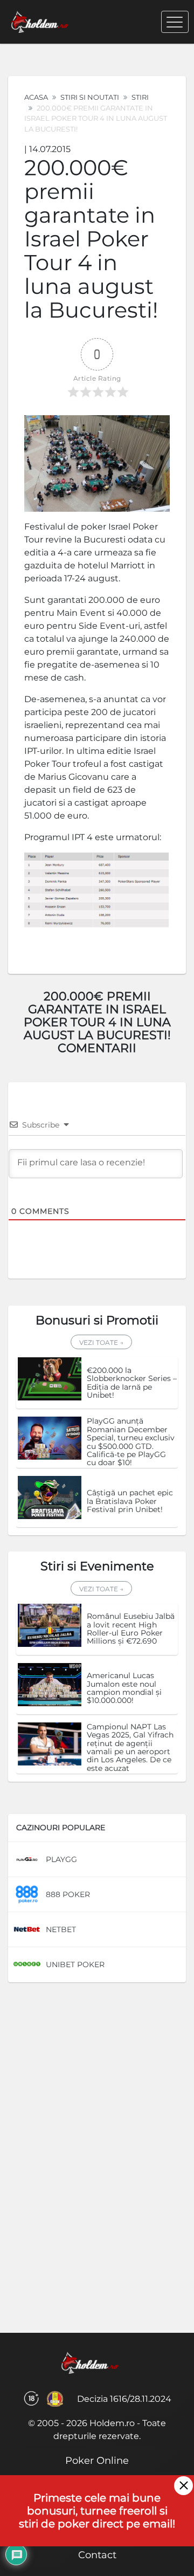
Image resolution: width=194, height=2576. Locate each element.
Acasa (36, 97)
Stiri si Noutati (90, 97)
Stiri (140, 97)
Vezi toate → (101, 1342)
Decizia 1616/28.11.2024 (124, 2399)
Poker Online (97, 2461)
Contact (97, 2555)
